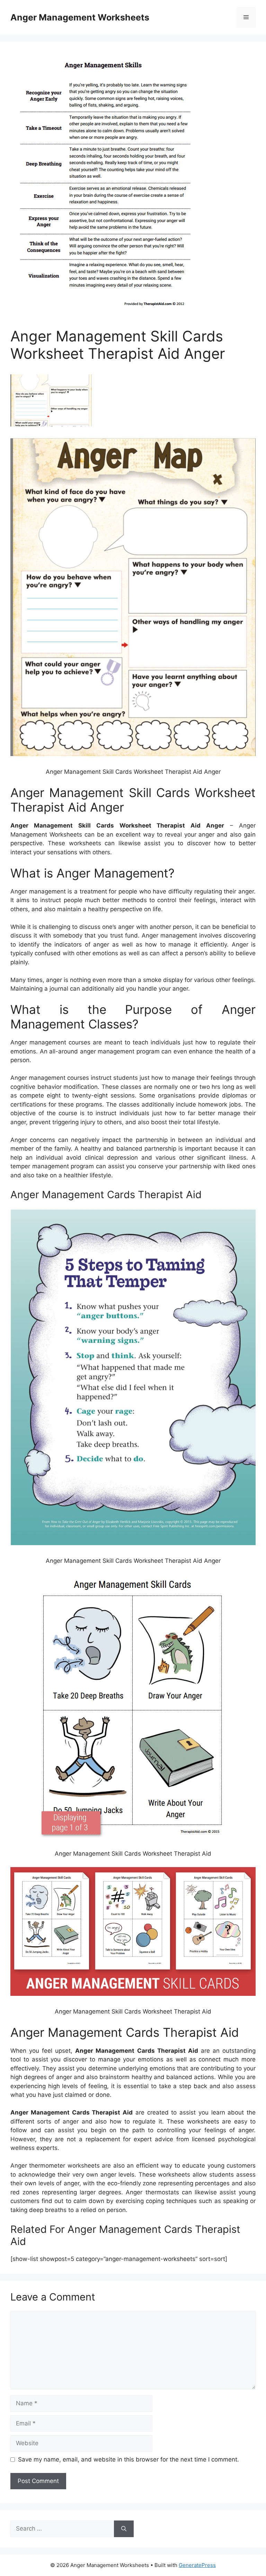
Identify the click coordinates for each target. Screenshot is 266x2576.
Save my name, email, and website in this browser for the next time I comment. (128, 2459)
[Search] (124, 2529)
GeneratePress (197, 2565)
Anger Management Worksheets (80, 17)
